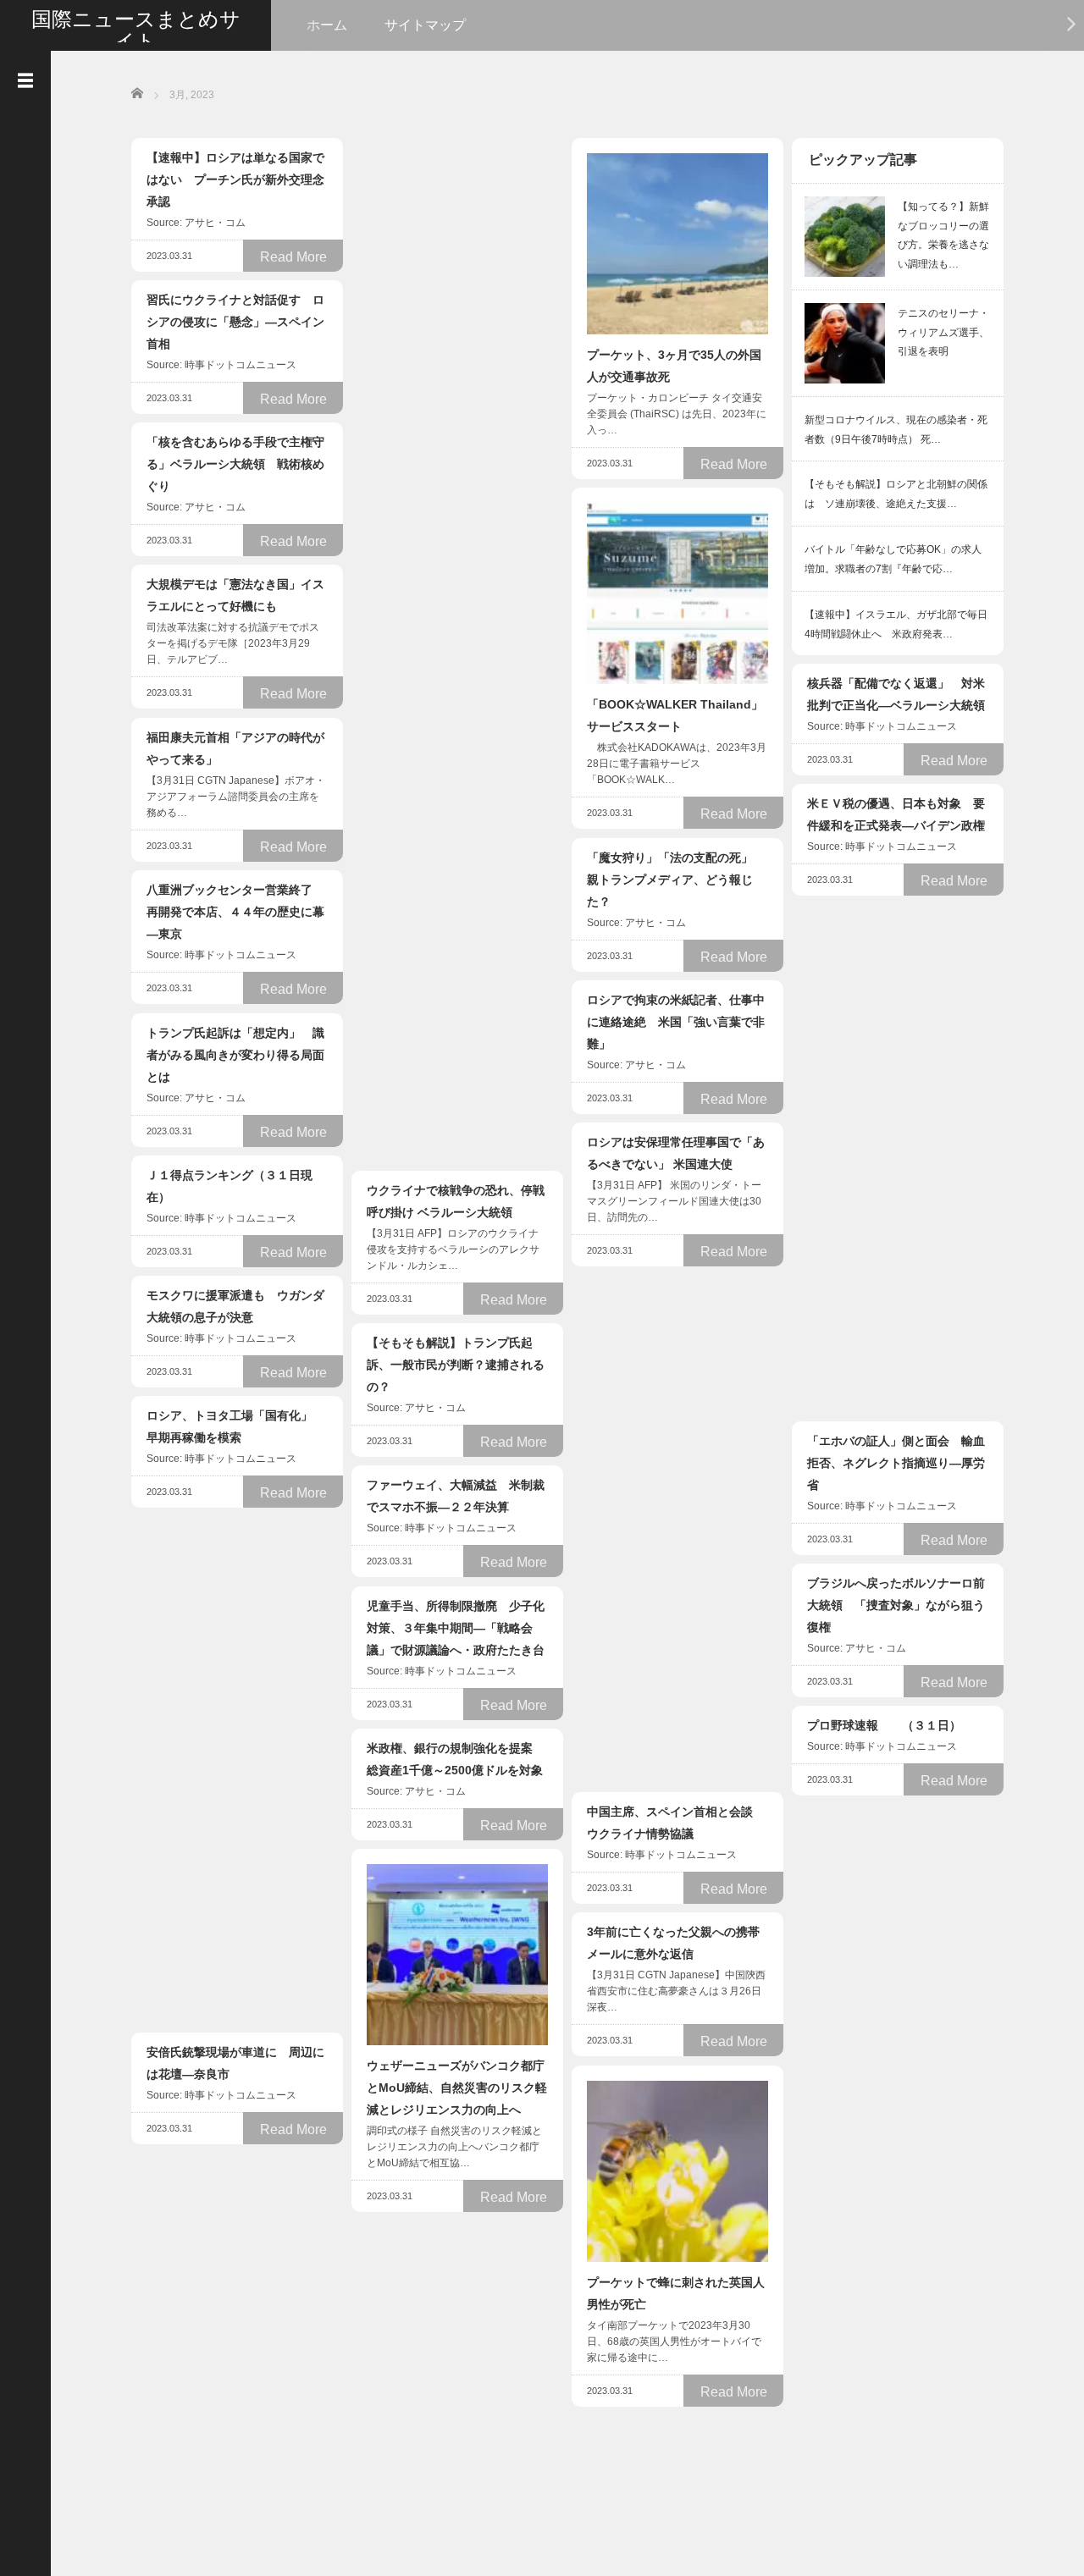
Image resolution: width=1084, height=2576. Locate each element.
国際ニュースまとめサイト (136, 30)
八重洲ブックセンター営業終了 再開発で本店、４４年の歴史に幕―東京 (235, 912)
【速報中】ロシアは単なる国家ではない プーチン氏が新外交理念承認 (235, 179)
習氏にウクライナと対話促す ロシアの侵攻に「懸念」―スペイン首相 (235, 322)
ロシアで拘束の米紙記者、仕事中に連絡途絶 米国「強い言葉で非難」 (676, 1022)
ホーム (327, 25)
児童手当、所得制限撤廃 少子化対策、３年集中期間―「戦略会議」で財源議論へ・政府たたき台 (456, 1628)
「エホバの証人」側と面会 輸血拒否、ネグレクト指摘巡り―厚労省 (896, 1463)
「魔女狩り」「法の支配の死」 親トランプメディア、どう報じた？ (676, 880)
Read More (293, 257)
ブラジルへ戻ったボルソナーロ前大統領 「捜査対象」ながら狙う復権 (896, 1605)
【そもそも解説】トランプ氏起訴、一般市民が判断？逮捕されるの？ (456, 1365)
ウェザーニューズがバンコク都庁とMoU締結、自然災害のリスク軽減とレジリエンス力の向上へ (457, 2088)
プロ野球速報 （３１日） (884, 1725)
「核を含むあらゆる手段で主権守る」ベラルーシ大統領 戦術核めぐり (235, 464)
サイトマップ (425, 25)
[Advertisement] (457, 392)
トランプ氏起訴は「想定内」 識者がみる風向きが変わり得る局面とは (235, 1055)
